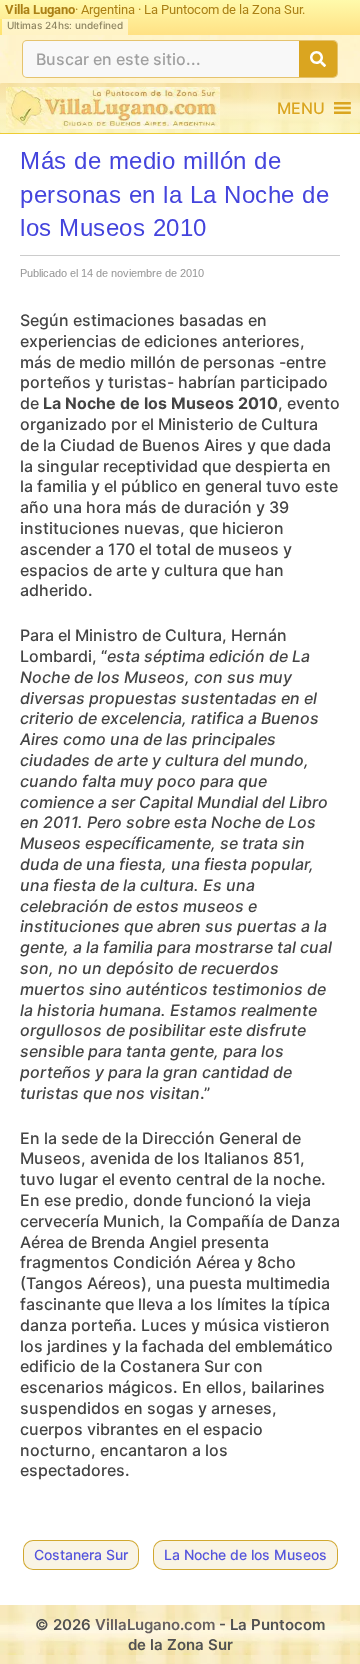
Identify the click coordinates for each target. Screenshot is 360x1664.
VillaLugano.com (155, 1624)
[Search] (318, 59)
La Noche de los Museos (245, 1554)
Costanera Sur (81, 1554)
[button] (301, 108)
